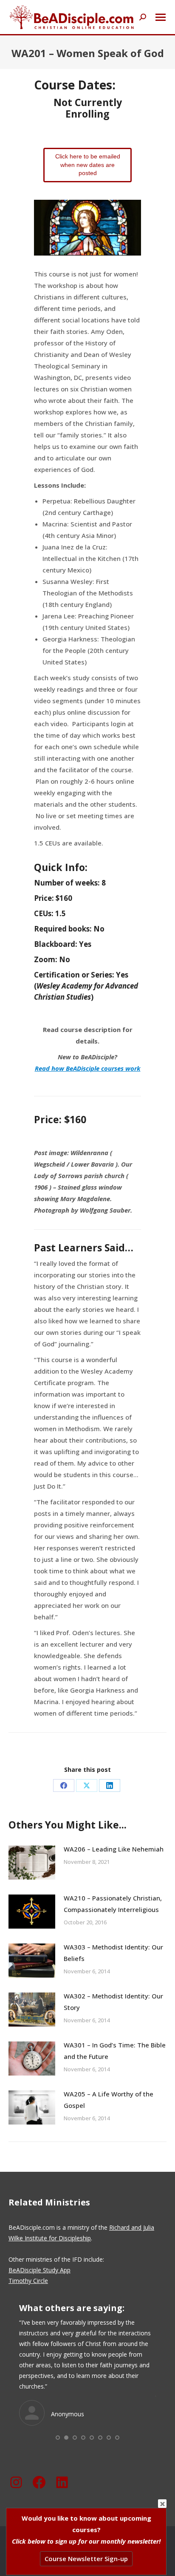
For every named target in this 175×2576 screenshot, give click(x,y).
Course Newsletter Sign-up (86, 2559)
